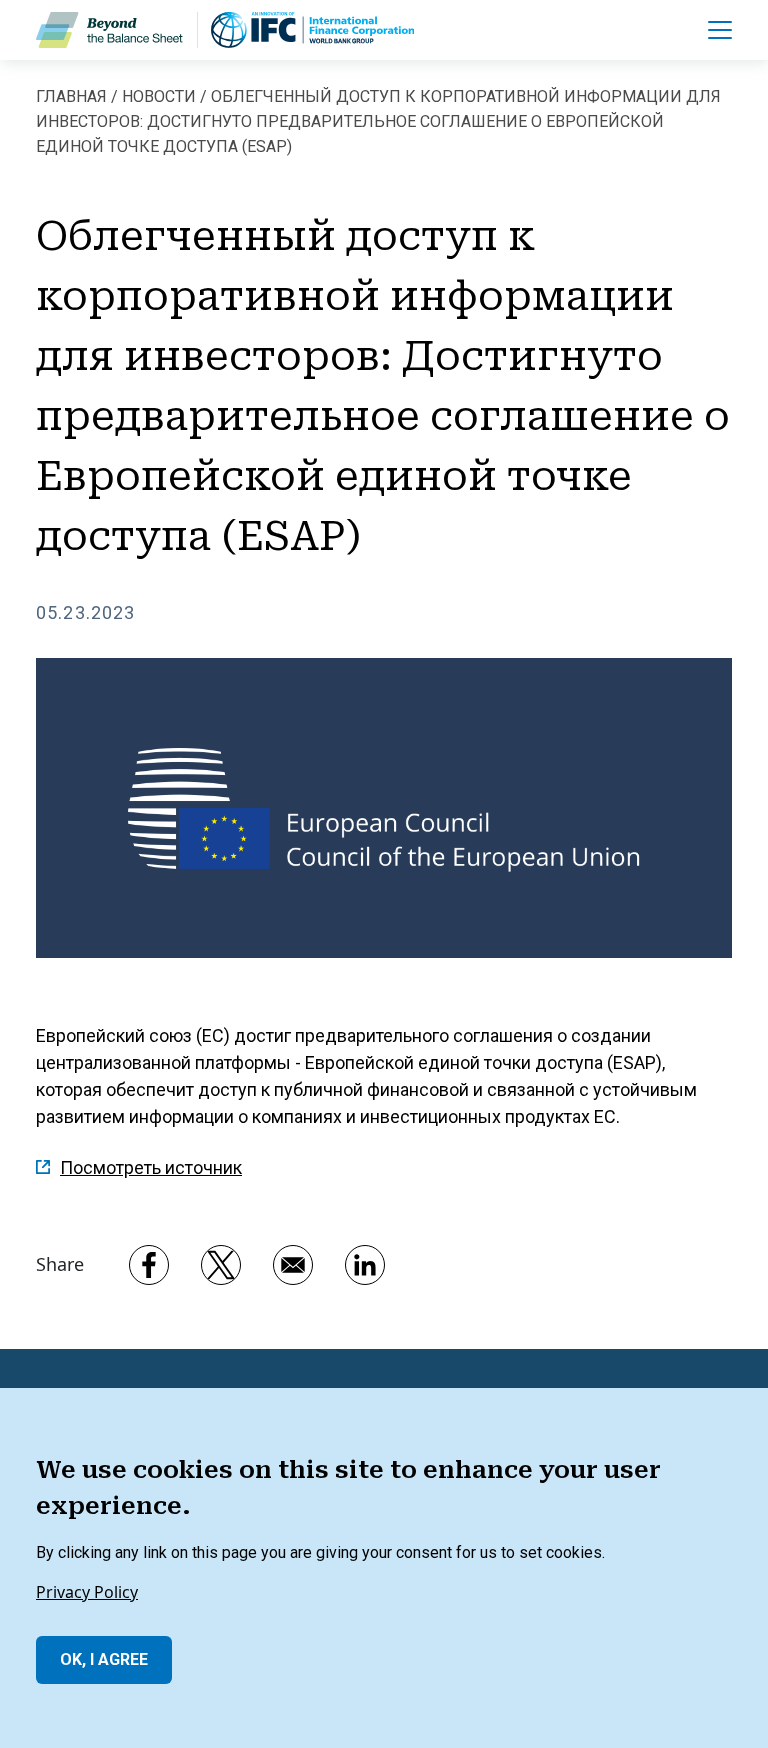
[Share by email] (293, 1265)
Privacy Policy (87, 1592)
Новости (159, 96)
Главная (71, 96)
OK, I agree (104, 1659)
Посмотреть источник (151, 1167)
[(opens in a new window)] (312, 30)
